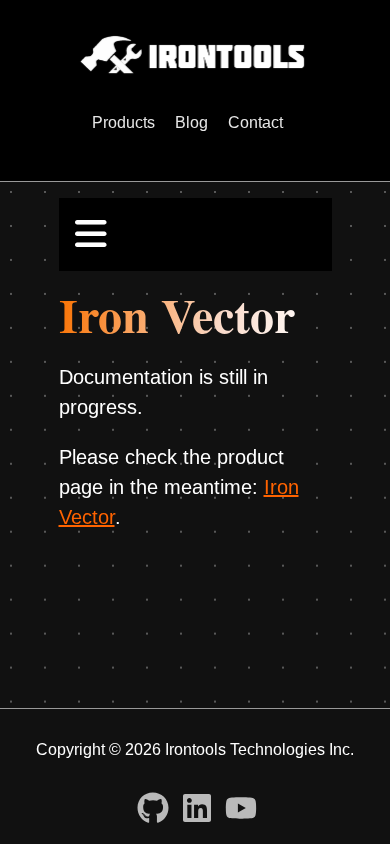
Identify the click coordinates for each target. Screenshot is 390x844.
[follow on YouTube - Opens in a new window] (241, 802)
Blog (191, 122)
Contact (255, 122)
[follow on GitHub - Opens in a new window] (153, 802)
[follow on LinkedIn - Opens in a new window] (197, 802)
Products (123, 122)
